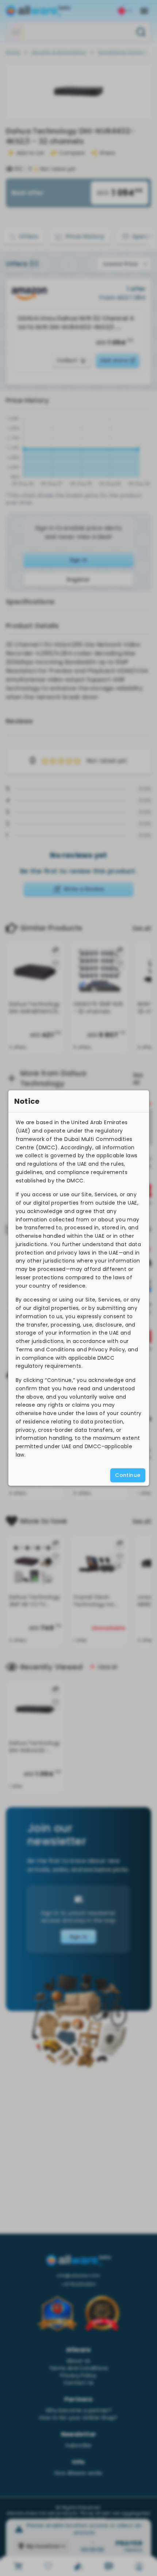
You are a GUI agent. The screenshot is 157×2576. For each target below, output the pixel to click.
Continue (128, 1475)
